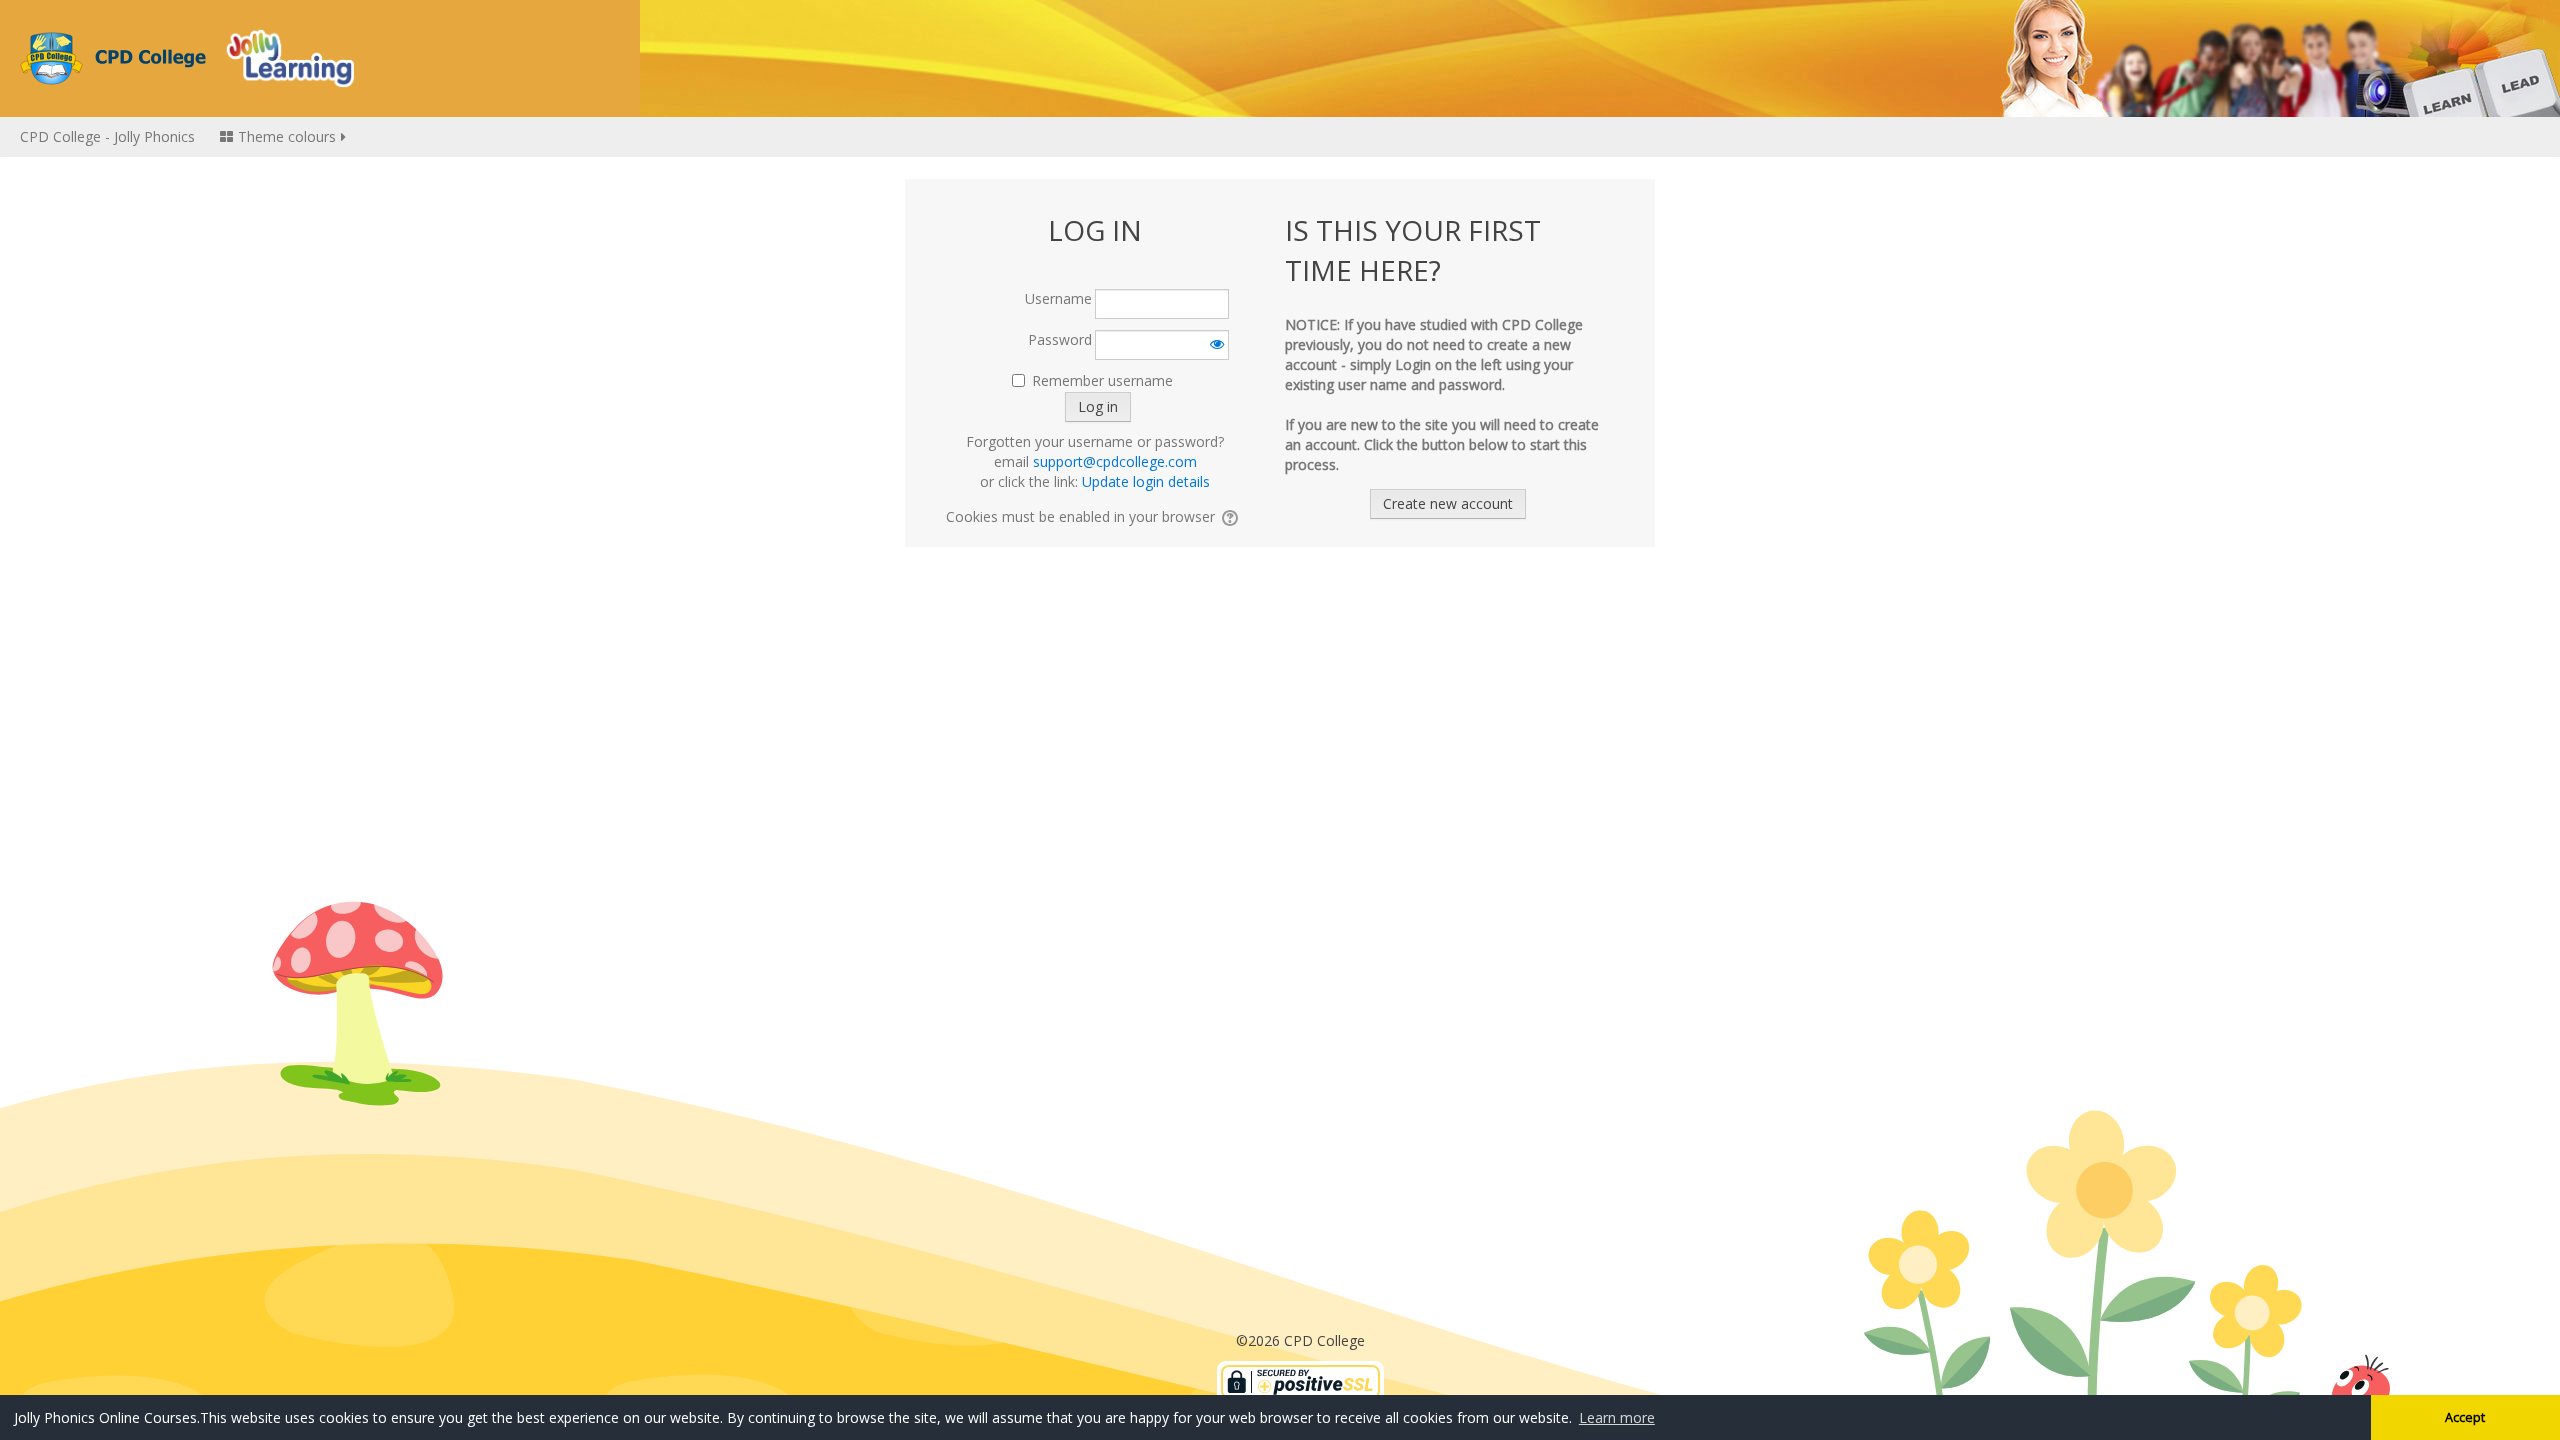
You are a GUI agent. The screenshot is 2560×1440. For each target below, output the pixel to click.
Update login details (1146, 481)
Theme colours (287, 136)
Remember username (1102, 380)
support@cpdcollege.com (1115, 461)
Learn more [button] (1617, 1417)
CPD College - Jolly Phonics (107, 136)
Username (1058, 298)
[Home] (187, 56)
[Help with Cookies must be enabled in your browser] (1231, 516)
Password (1060, 339)
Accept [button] (2465, 1417)
